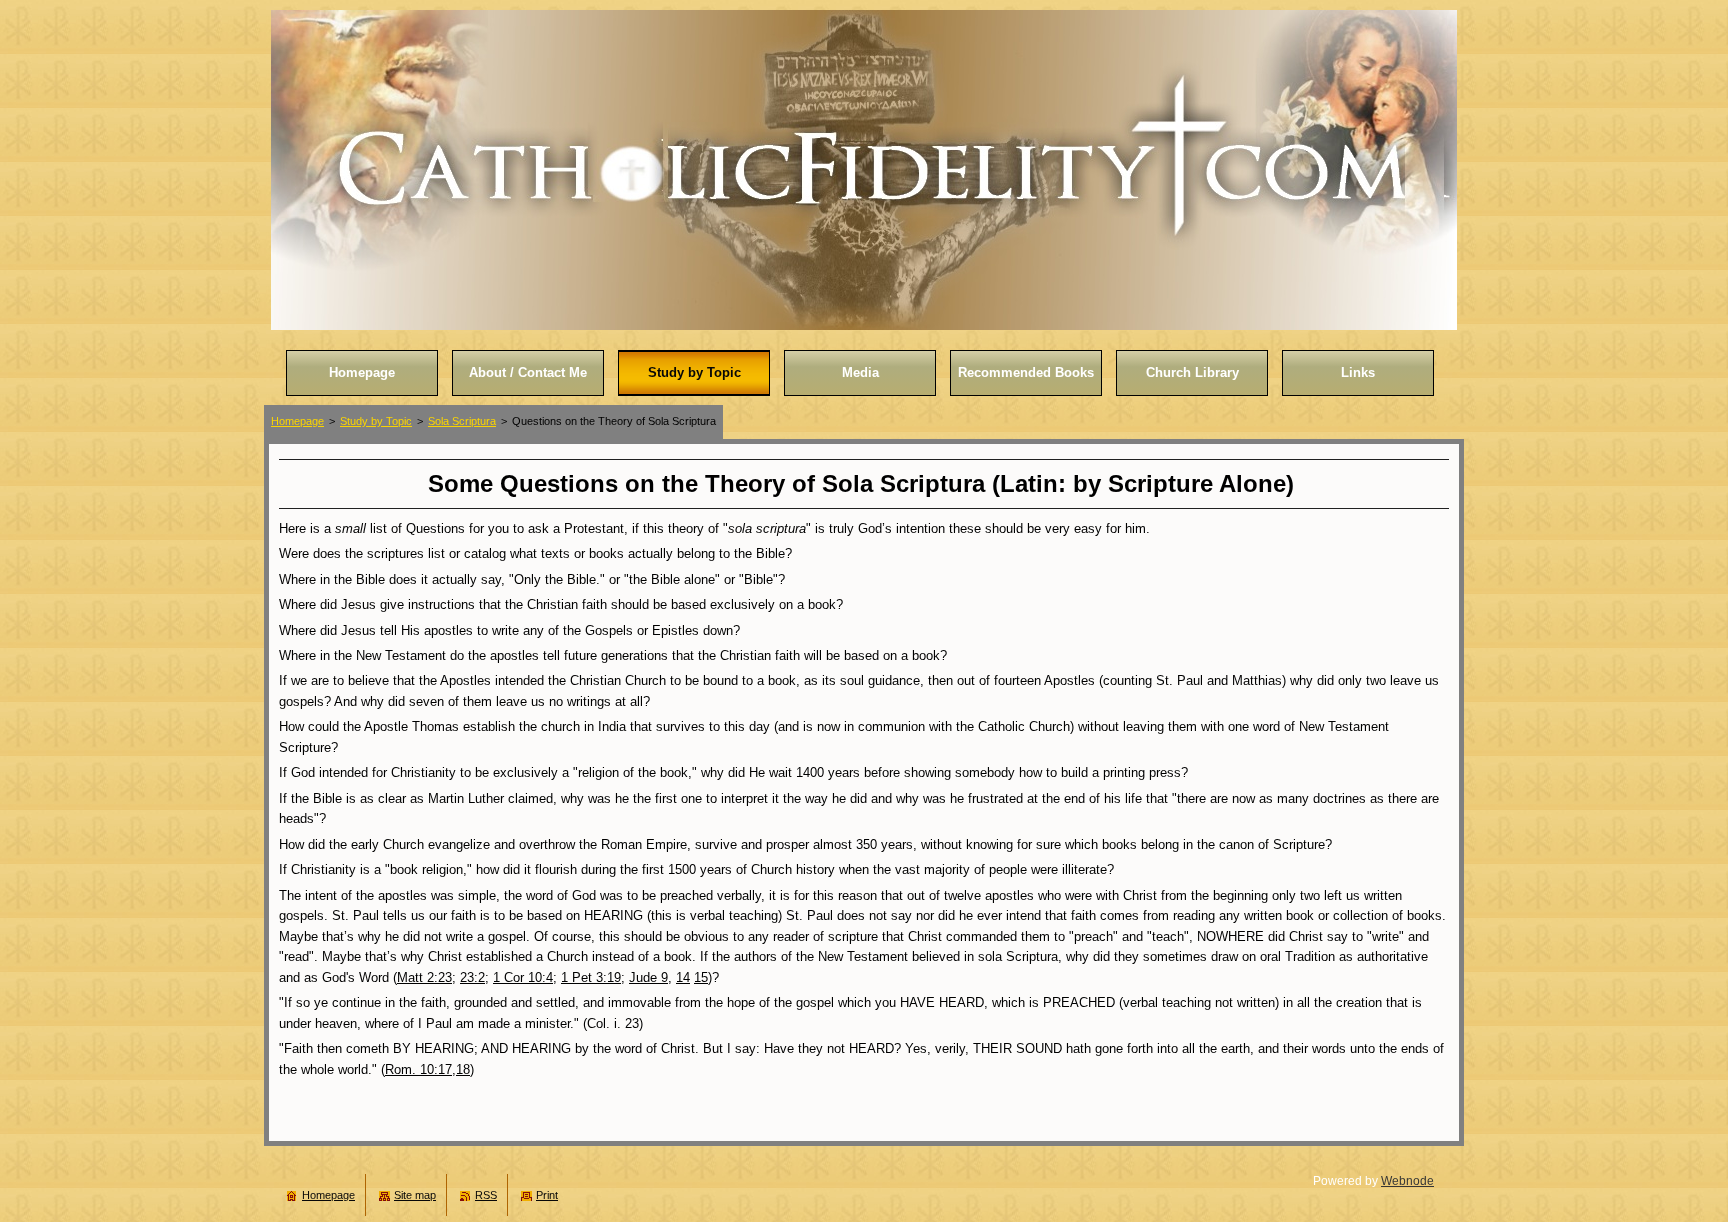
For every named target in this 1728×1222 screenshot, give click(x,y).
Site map (415, 1195)
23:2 (472, 977)
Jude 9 (648, 977)
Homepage (297, 421)
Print (547, 1195)
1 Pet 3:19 (591, 977)
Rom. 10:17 (418, 1069)
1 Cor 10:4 (523, 977)
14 (683, 977)
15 (701, 977)
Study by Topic (376, 421)
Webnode (1407, 1181)
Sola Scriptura (462, 421)
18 (463, 1069)
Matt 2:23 (424, 977)
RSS (486, 1195)
